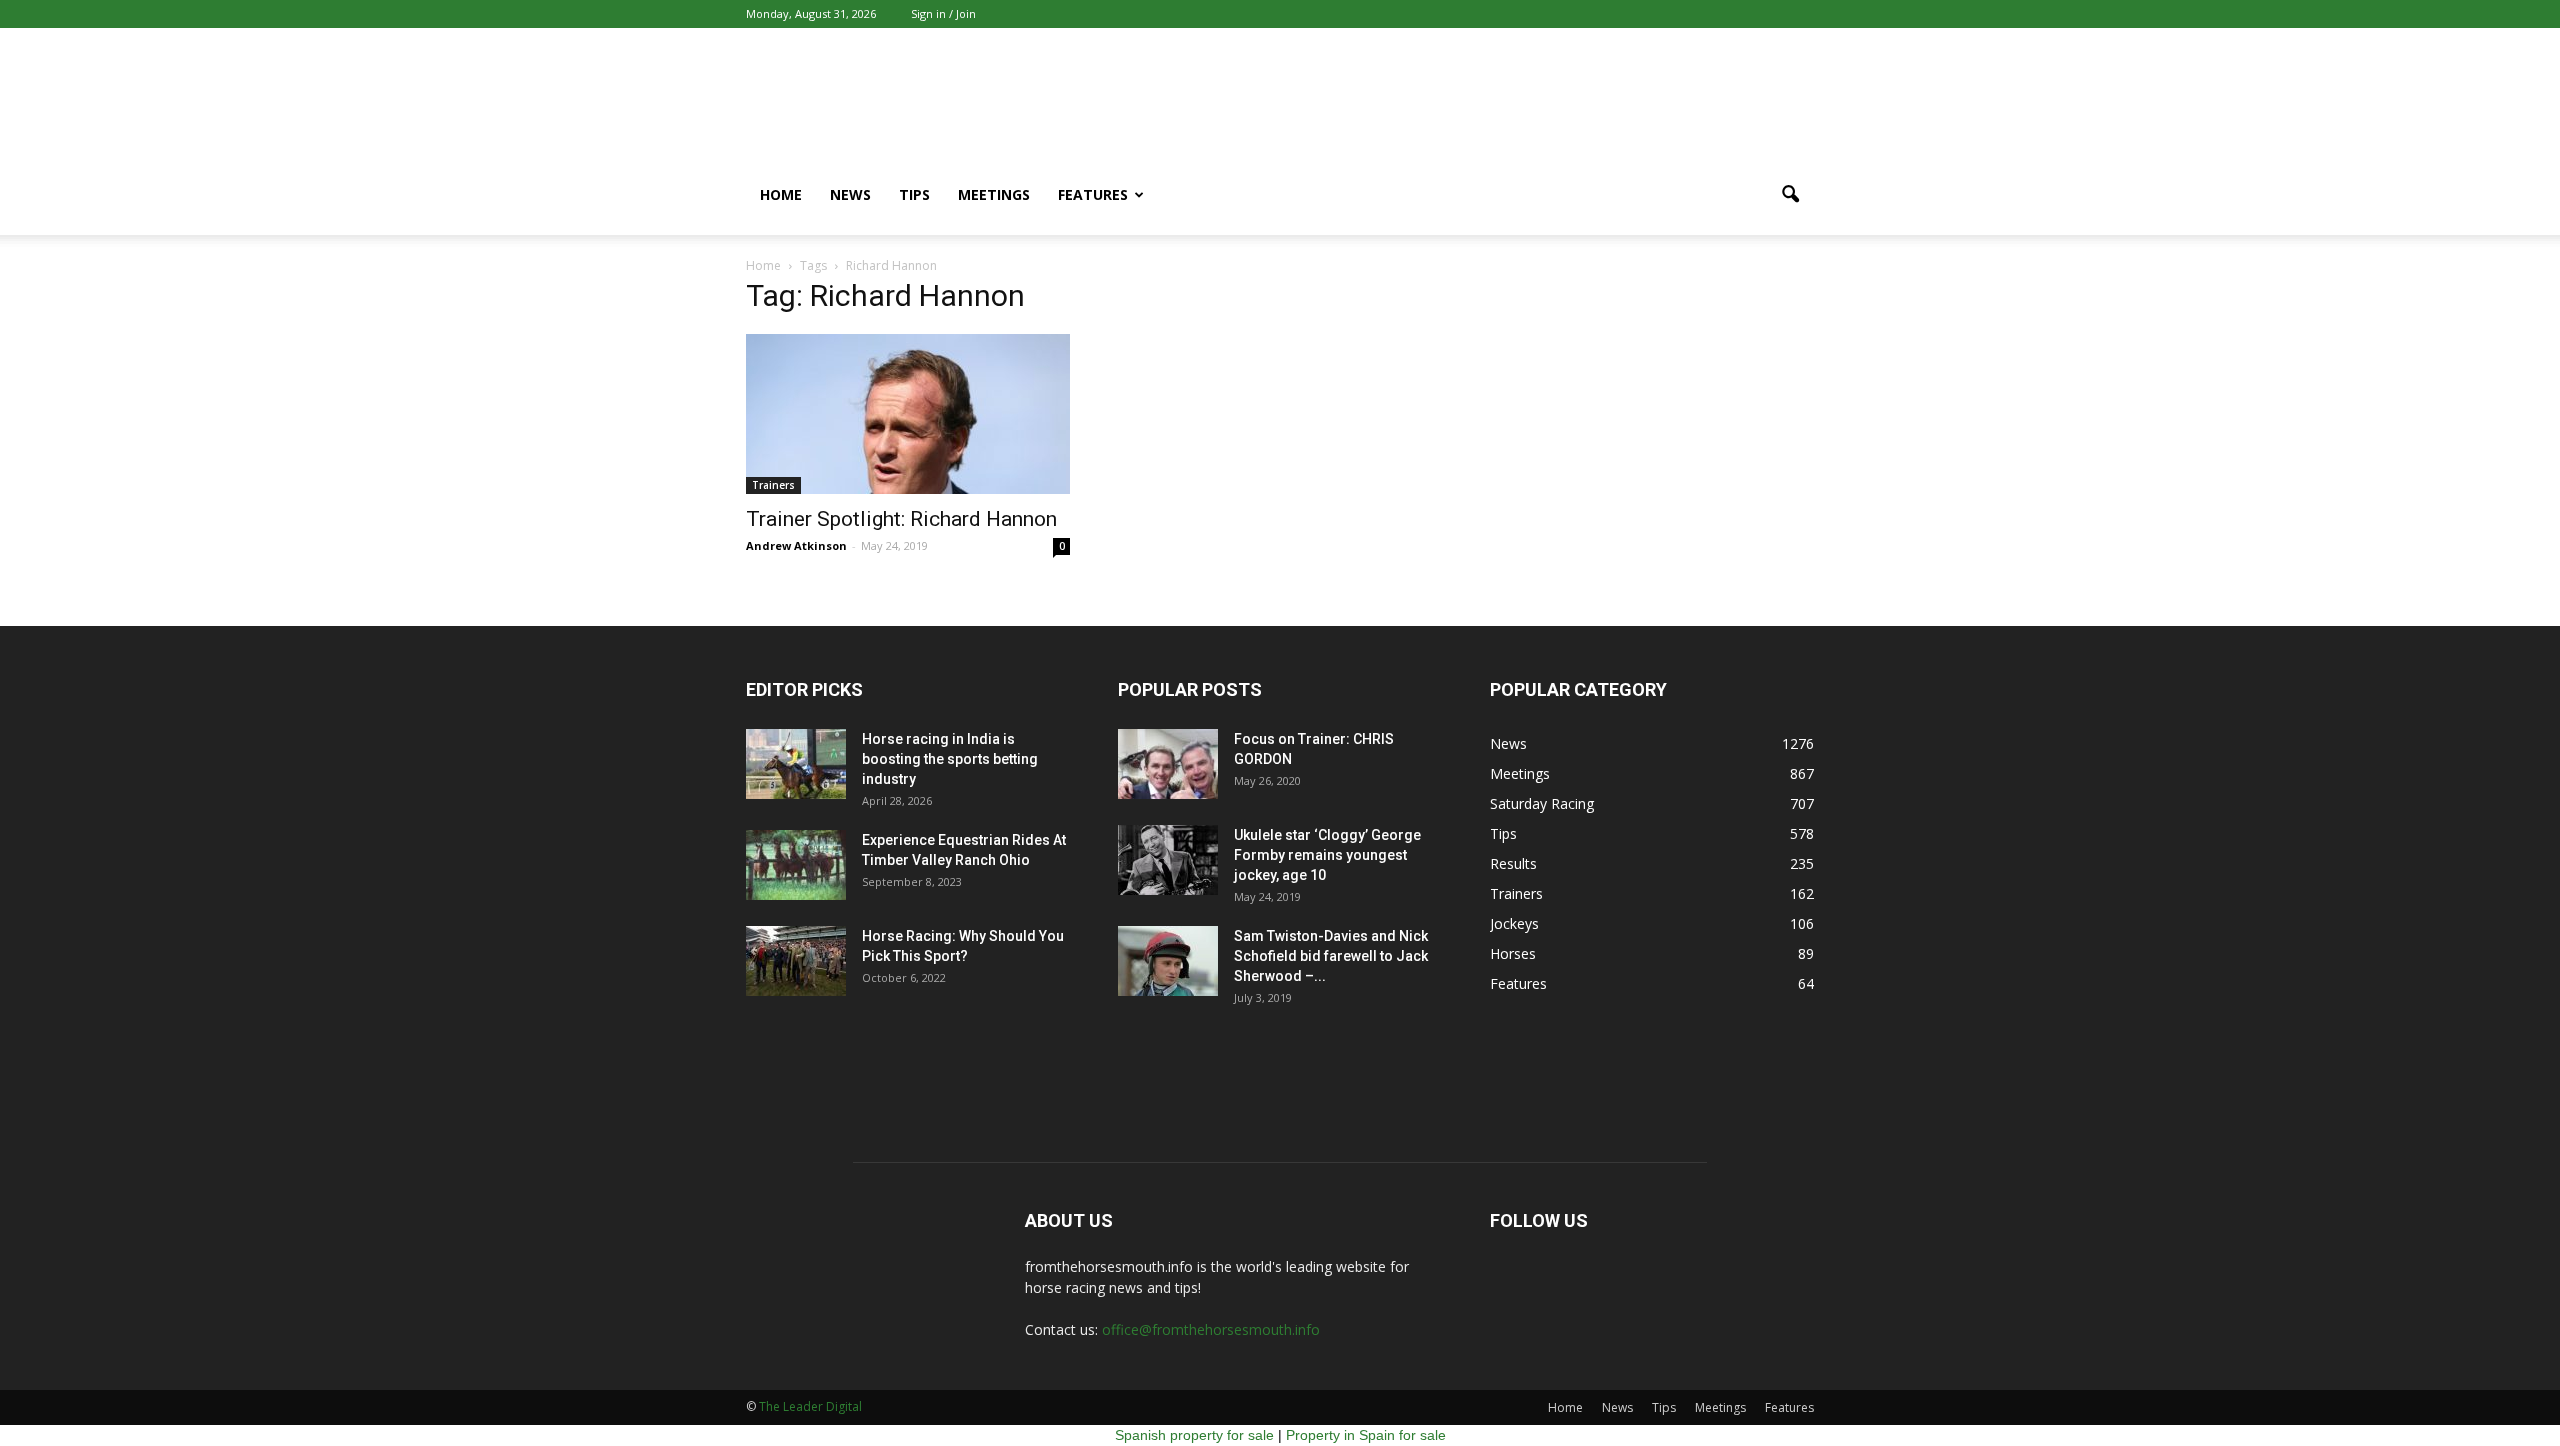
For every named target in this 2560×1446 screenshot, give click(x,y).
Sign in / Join (943, 13)
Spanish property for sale (1194, 1435)
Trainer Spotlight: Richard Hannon (901, 519)
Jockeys (1514, 923)
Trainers (773, 485)
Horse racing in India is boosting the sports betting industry (950, 759)
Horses (1513, 953)
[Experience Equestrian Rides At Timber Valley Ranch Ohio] (796, 865)
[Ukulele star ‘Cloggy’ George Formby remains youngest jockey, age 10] (1168, 860)
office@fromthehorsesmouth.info (1211, 1329)
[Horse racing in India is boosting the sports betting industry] (796, 764)
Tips (914, 194)
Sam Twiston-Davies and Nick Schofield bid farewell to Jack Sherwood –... (1331, 956)
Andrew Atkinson (796, 545)
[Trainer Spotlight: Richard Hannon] (908, 414)
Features (1093, 194)
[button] (1790, 195)
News (850, 194)
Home (781, 194)
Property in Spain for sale (1366, 1435)
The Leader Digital (810, 1406)
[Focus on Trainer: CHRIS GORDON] (1168, 764)
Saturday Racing (1542, 803)
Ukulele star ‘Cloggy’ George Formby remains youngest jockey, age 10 (1327, 855)
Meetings (994, 194)
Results (1513, 863)
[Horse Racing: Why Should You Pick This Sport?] (796, 961)
